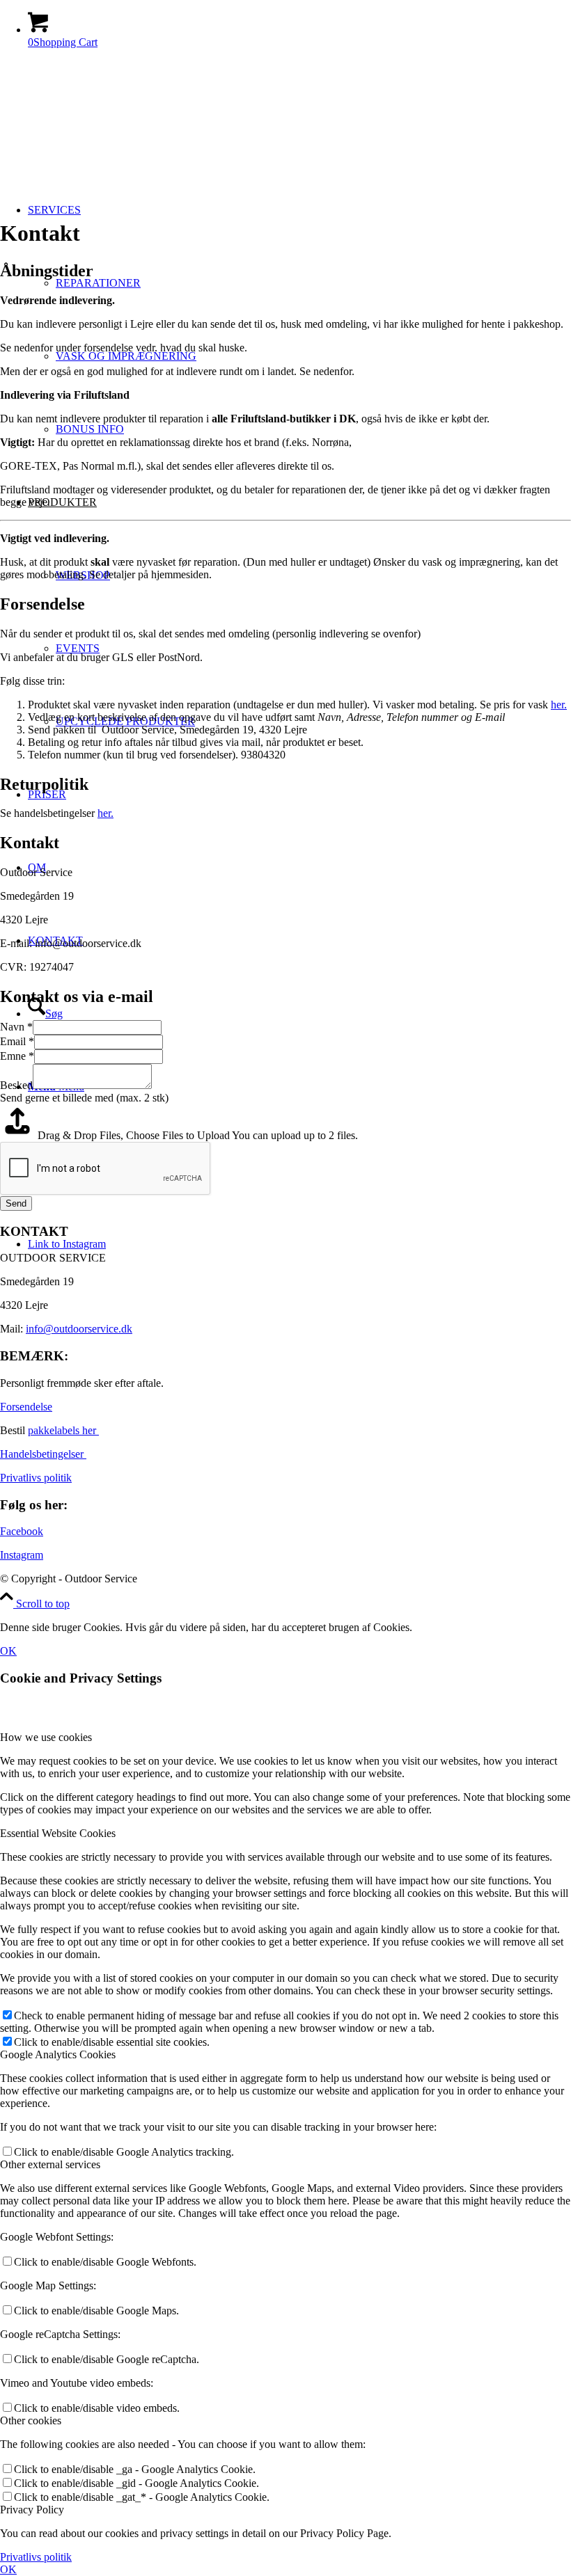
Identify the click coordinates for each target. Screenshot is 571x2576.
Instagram (22, 1555)
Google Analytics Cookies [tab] (58, 2054)
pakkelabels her (63, 1430)
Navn (16, 1027)
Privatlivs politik (36, 1478)
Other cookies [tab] (31, 2420)
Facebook (22, 1531)
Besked (16, 1085)
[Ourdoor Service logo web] (104, 126)
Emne (17, 1056)
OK (8, 1651)
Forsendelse (26, 1407)
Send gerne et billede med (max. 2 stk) (84, 1098)
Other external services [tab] (50, 2164)
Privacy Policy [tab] (32, 2510)
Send (16, 1203)
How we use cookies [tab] (46, 1737)
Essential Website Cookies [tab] (58, 1833)
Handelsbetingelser (43, 1454)
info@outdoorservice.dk (79, 1329)
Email (17, 1041)
